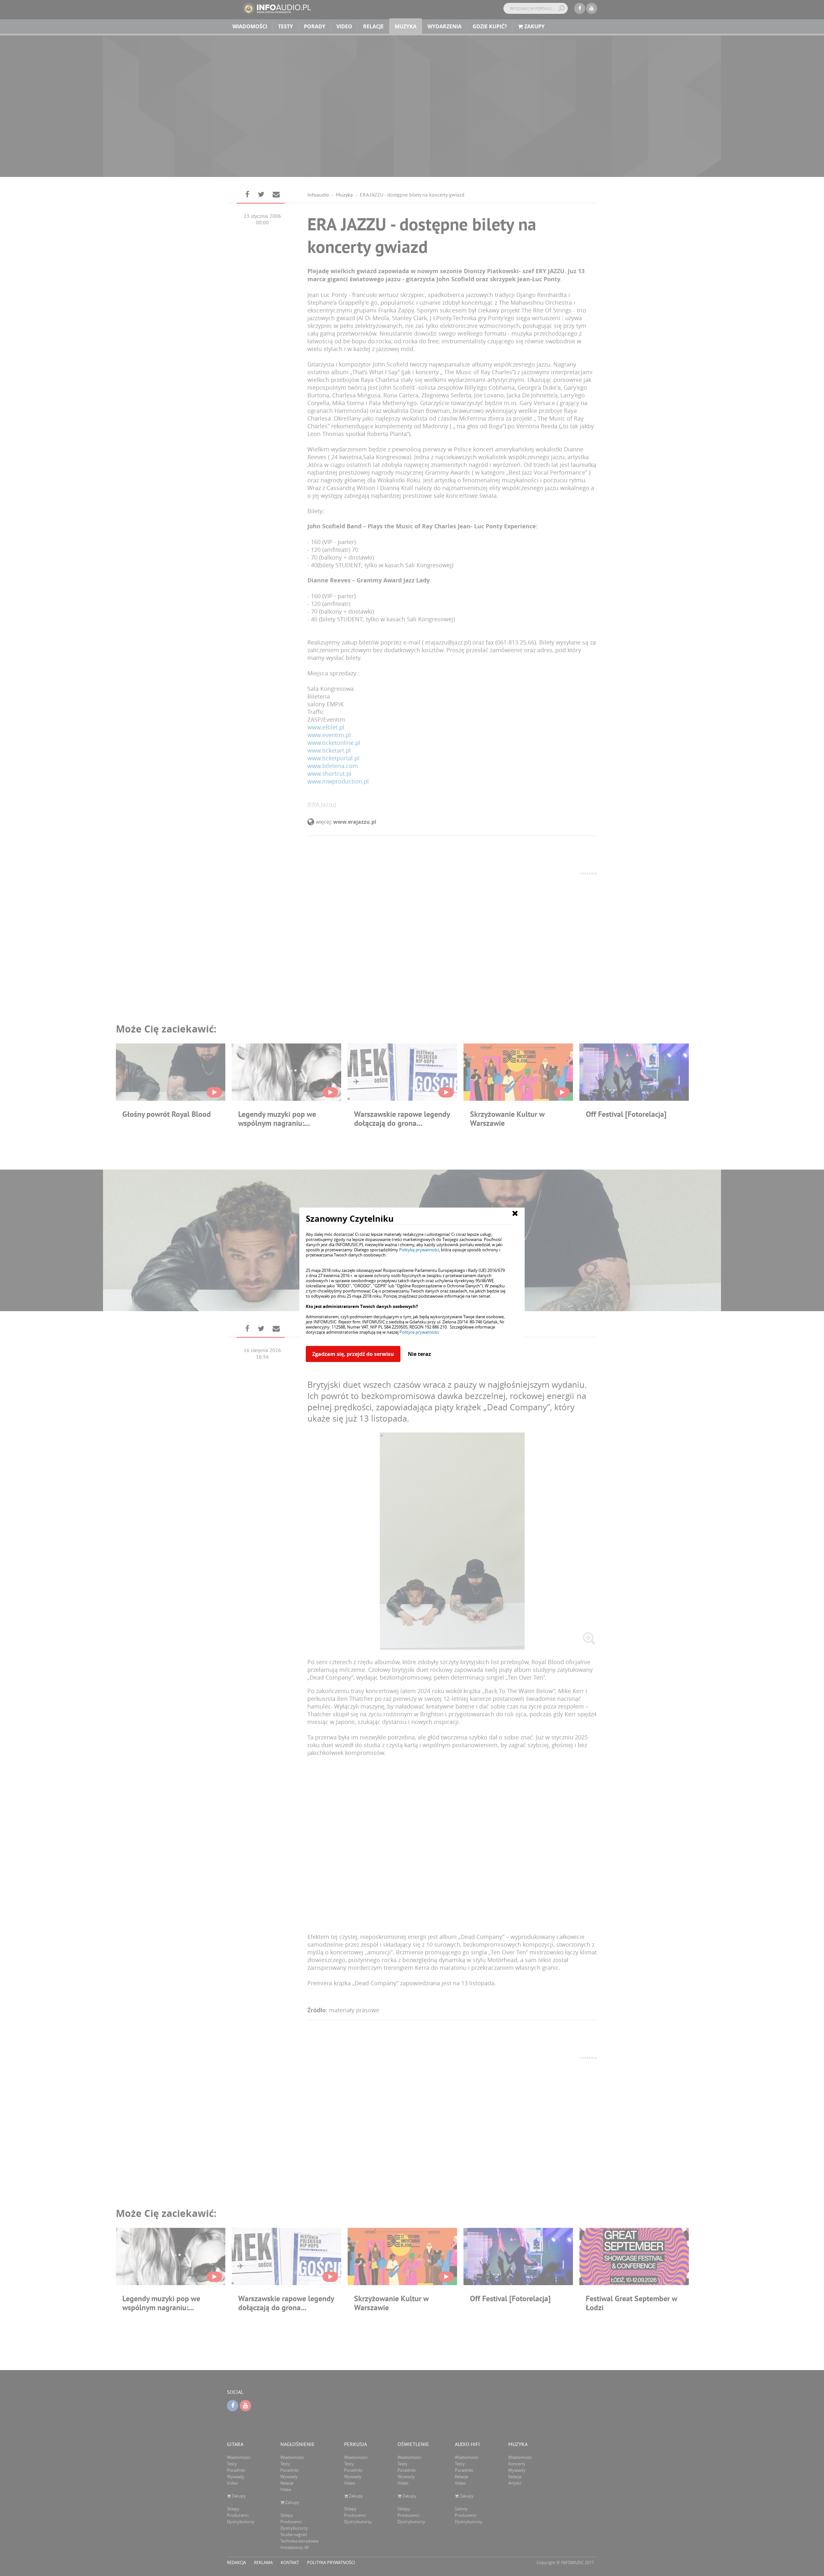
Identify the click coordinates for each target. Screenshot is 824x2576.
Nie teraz (419, 1354)
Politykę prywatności (419, 1250)
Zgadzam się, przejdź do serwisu (353, 1354)
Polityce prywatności (419, 1332)
